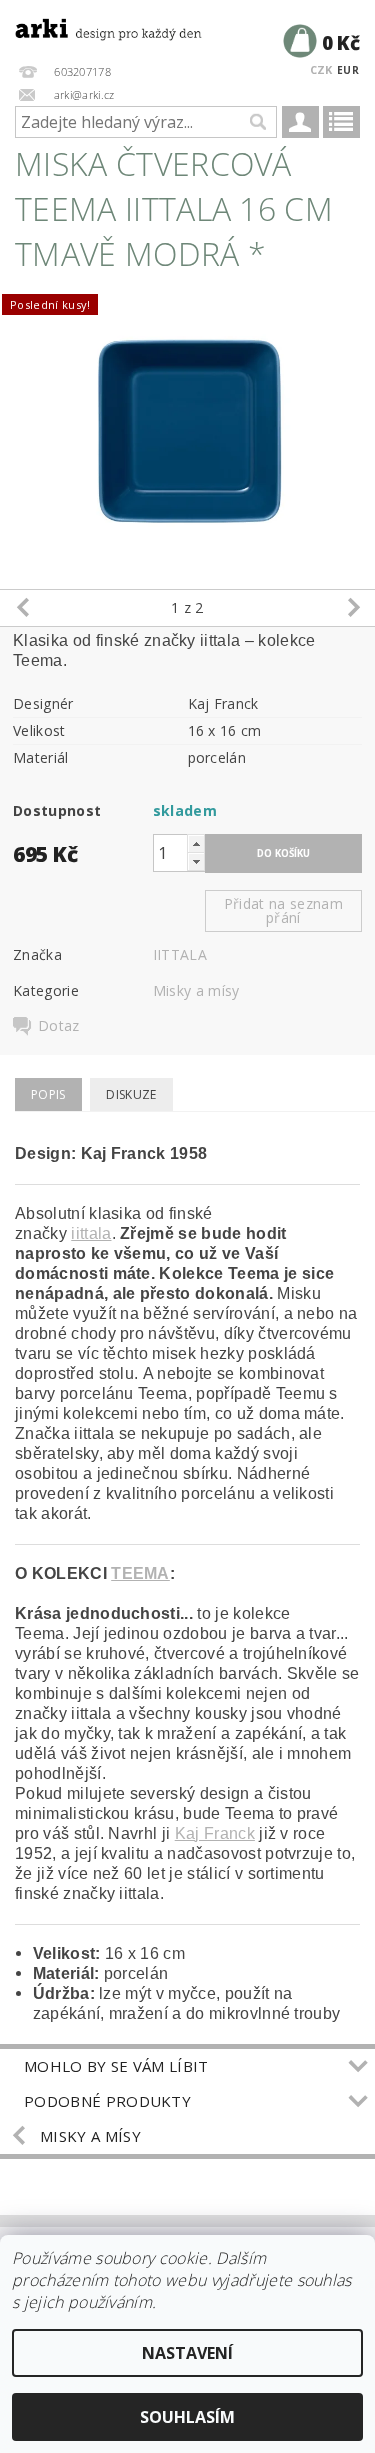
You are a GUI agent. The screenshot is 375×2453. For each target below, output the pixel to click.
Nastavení (187, 2353)
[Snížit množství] (196, 861)
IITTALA (180, 954)
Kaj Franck (215, 1833)
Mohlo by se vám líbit (116, 2066)
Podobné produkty (107, 2101)
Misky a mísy (196, 990)
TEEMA (140, 1573)
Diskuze (131, 1094)
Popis (48, 1094)
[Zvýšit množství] (196, 843)
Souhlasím (187, 2417)
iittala (91, 1233)
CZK (321, 69)
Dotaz (59, 1026)
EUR (348, 70)
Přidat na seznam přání (283, 910)
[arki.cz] (94, 26)
